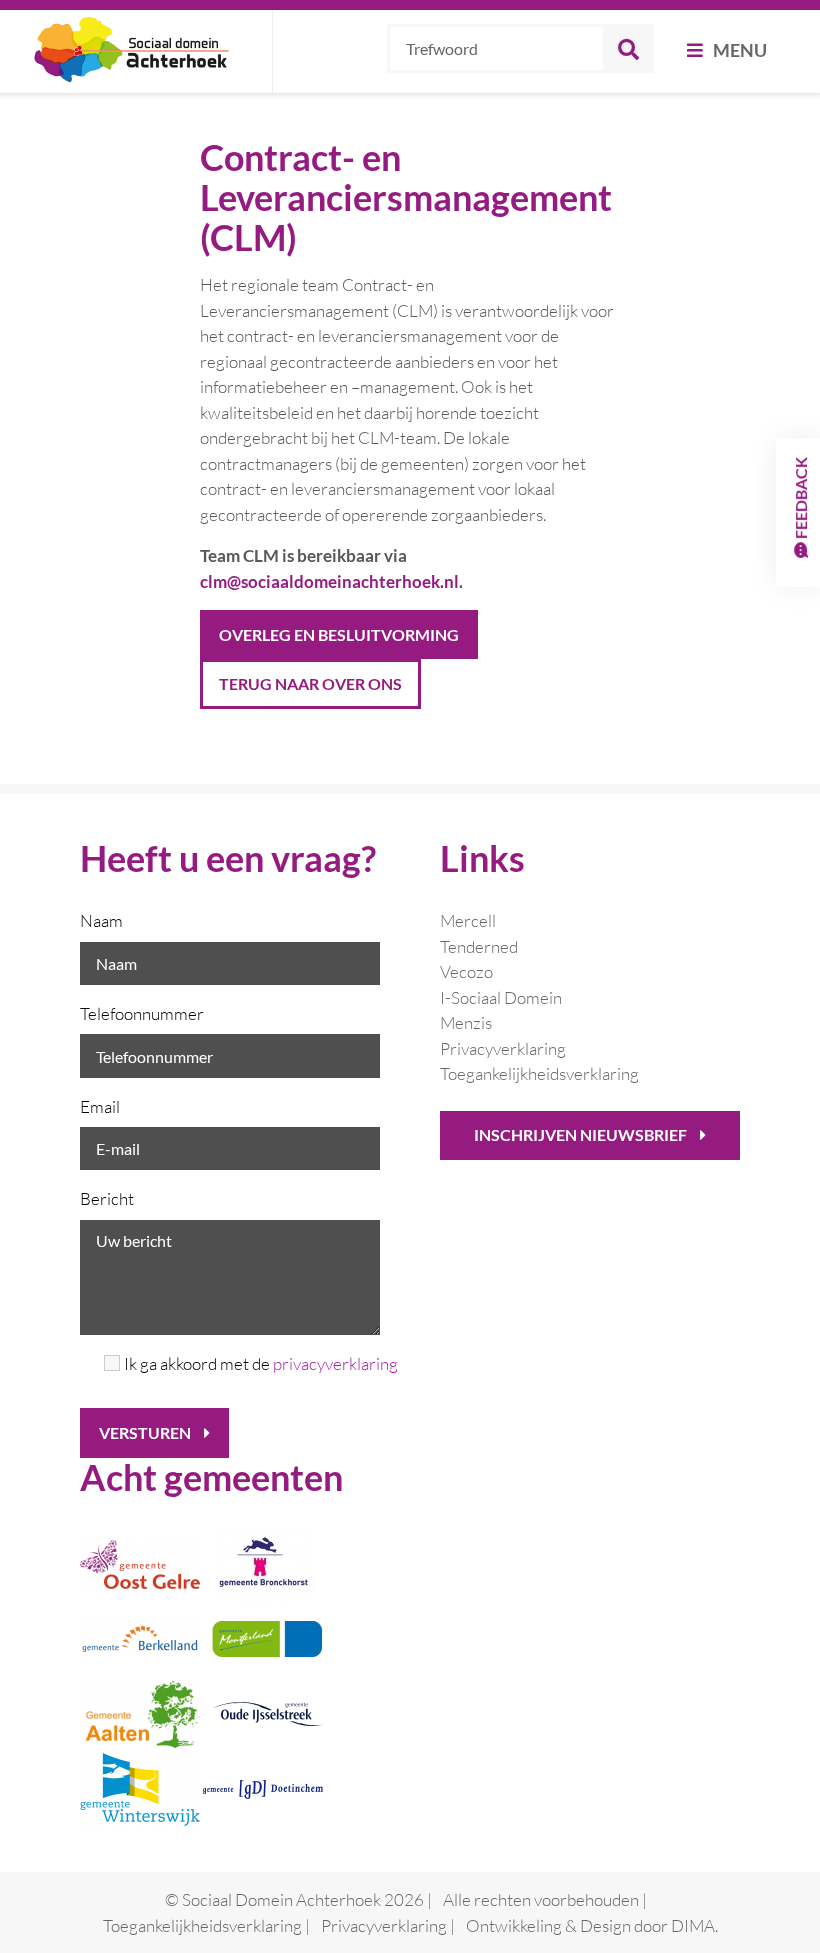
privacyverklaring (335, 1363)
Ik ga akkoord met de (252, 1363)
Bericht (107, 1198)
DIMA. (694, 1925)
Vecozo (466, 971)
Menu (738, 50)
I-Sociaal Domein (501, 997)
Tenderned (479, 946)
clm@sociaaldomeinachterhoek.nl (329, 581)
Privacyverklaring (503, 1048)
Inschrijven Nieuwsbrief (582, 1134)
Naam (101, 920)
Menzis (466, 1022)
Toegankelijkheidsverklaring (539, 1073)
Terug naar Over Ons (310, 683)
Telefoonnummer (142, 1013)
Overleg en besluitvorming (339, 634)
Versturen (146, 1432)
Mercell (468, 920)
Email (100, 1106)
